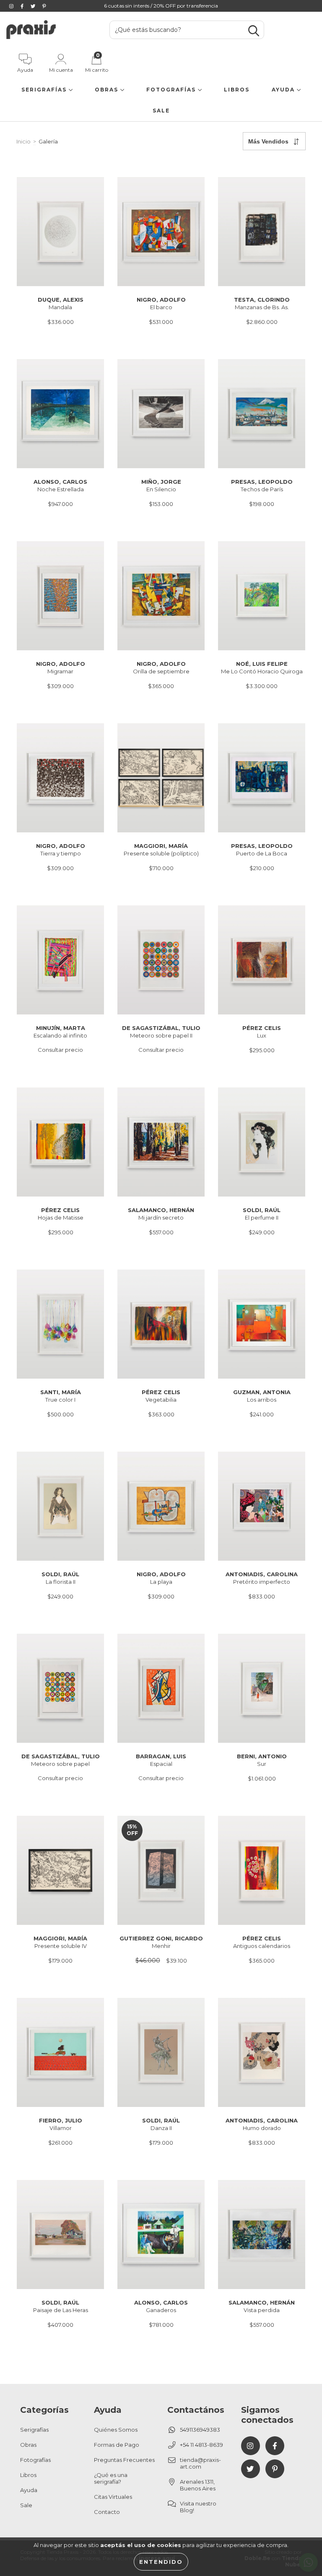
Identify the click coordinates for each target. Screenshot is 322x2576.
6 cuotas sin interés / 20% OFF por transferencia (161, 6)
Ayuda (284, 90)
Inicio (23, 141)
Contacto (107, 2512)
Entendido (161, 2562)
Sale (161, 111)
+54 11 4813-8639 (201, 2445)
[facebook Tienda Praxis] (23, 6)
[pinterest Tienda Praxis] (44, 6)
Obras (108, 90)
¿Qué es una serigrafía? (111, 2478)
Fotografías (172, 90)
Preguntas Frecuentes (124, 2460)
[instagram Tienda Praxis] (12, 6)
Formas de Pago (117, 2445)
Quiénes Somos (116, 2430)
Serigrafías (45, 90)
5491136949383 (200, 2430)
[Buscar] (254, 31)
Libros (237, 90)
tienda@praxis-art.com (200, 2463)
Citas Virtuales (113, 2497)
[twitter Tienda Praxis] (34, 6)
